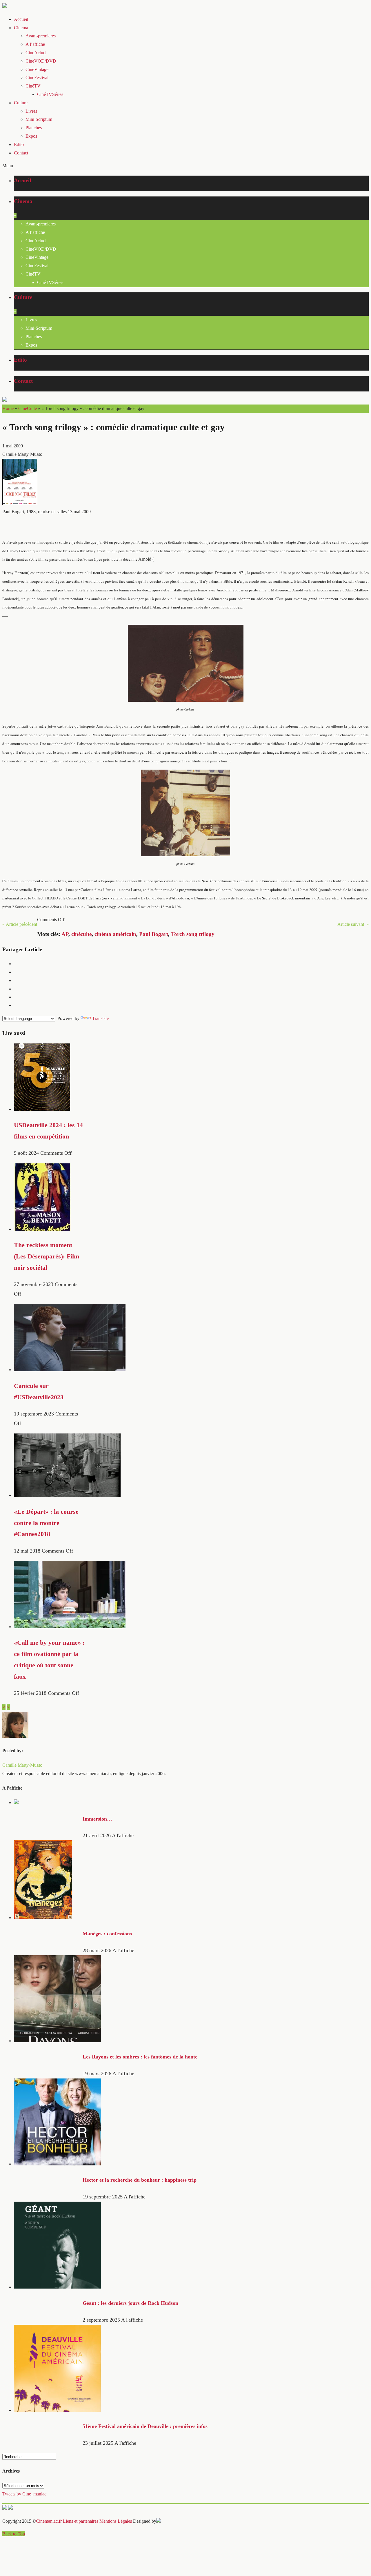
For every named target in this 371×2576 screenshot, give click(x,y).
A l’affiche (35, 44)
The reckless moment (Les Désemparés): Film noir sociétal (47, 1256)
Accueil (21, 19)
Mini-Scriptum (39, 119)
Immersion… (97, 1819)
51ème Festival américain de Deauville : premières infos (145, 2426)
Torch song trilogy (193, 934)
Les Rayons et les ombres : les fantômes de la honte (140, 2057)
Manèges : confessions (107, 1934)
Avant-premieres (41, 36)
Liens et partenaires (81, 2521)
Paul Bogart (154, 934)
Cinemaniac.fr (49, 2521)
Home (8, 408)
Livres (31, 111)
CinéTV (33, 86)
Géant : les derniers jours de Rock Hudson (130, 2303)
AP (65, 934)
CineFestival (37, 78)
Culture (21, 103)
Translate (100, 1018)
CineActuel (36, 53)
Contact (21, 153)
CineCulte (28, 408)
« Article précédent (20, 924)
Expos (31, 136)
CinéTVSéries (50, 94)
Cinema (21, 28)
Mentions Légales (116, 2521)
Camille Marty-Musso (22, 1765)
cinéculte (81, 934)
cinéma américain (115, 934)
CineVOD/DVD (41, 61)
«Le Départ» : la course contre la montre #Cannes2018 (46, 1523)
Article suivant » (353, 924)
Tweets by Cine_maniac (24, 2494)
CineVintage (37, 69)
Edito (19, 144)
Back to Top (14, 2534)
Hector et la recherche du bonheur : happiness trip (140, 2180)
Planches (34, 128)
